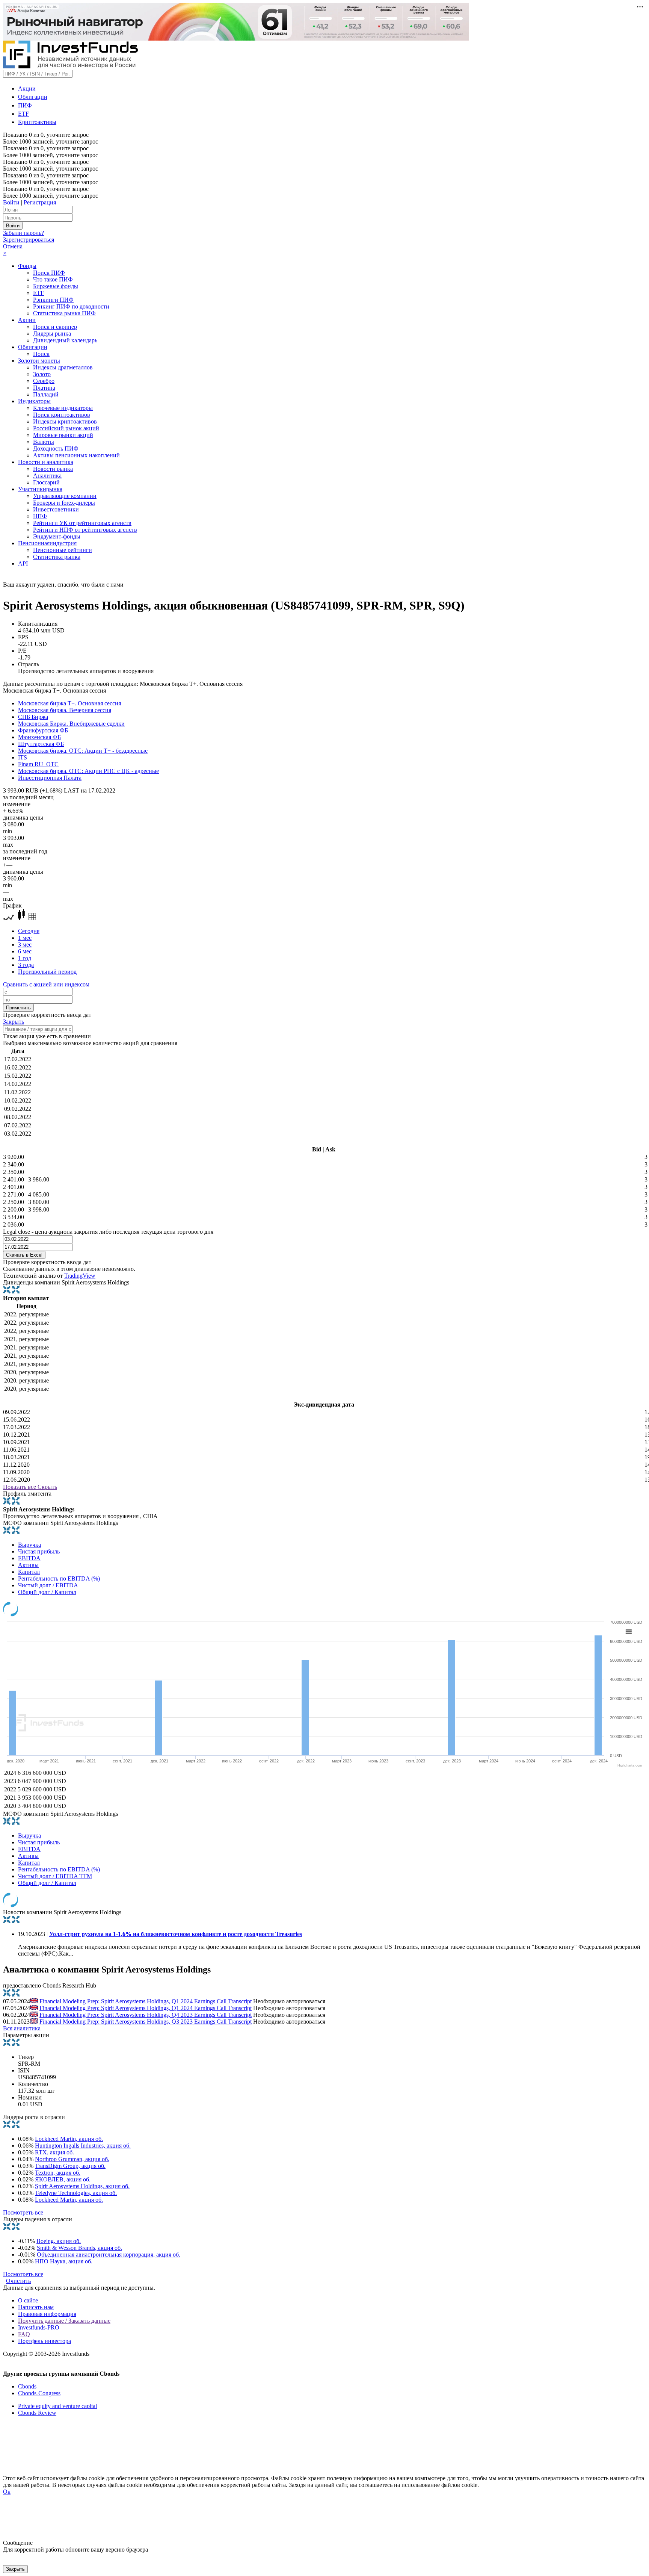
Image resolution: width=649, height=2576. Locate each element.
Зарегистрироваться (29, 240)
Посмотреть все (23, 2212)
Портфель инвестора (45, 2341)
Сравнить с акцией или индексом (46, 984)
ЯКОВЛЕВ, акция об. (63, 2179)
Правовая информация (47, 2314)
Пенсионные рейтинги (63, 550)
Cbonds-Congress (39, 2393)
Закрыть (14, 1022)
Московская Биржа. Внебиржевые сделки (71, 724)
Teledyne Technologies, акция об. (76, 2193)
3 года (26, 965)
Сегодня (29, 931)
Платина (44, 388)
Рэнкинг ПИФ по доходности (71, 306)
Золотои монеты (39, 361)
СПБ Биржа (33, 717)
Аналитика (47, 476)
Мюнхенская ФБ (39, 737)
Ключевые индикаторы (63, 408)
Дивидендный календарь (65, 340)
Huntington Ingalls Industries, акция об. (83, 2146)
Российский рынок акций (66, 428)
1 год (25, 958)
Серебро (44, 381)
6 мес (25, 951)
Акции (27, 88)
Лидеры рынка (52, 334)
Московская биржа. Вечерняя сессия (65, 710)
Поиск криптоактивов (62, 415)
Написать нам (36, 2307)
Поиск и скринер (55, 327)
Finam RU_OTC (38, 764)
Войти (11, 202)
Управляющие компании (65, 496)
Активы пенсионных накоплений (76, 455)
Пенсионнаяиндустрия (47, 543)
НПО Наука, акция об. (64, 2261)
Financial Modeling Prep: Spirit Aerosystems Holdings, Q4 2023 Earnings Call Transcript (146, 2015)
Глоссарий (46, 482)
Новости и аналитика (46, 462)
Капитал (29, 1572)
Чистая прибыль (39, 1551)
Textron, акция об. (58, 2173)
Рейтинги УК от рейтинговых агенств (82, 523)
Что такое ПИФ (53, 279)
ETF (23, 114)
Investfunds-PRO (39, 2327)
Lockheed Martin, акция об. (69, 2139)
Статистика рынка (57, 557)
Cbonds (27, 2386)
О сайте (28, 2300)
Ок (7, 2492)
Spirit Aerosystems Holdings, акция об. (82, 2186)
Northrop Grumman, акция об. (72, 2159)
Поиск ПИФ (49, 273)
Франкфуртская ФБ (43, 730)
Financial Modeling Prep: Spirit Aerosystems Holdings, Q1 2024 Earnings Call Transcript (146, 2001)
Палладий (46, 394)
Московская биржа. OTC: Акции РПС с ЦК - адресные (88, 771)
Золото (42, 374)
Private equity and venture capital (57, 2406)
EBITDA (29, 1558)
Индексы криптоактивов (65, 421)
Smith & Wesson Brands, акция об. (79, 2248)
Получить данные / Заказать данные (64, 2321)
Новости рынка (53, 469)
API (23, 563)
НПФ (40, 516)
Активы (28, 1565)
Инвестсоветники (56, 509)
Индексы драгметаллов (63, 367)
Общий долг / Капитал (47, 1592)
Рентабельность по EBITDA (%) (59, 1578)
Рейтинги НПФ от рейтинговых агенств (85, 530)
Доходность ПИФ (56, 448)
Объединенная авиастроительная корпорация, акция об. (109, 2255)
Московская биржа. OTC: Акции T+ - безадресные (83, 751)
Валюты (44, 442)
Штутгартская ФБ (41, 744)
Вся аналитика (22, 2028)
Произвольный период (47, 972)
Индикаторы (34, 401)
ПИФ (25, 105)
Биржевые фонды (56, 286)
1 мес (25, 938)
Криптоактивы (37, 122)
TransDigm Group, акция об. (70, 2166)
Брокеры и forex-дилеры (64, 503)
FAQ (24, 2334)
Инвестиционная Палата (50, 778)
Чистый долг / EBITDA (48, 1585)
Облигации (33, 97)
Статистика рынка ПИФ (64, 313)
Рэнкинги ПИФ (53, 300)
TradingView (80, 1276)
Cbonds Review (37, 2413)
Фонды (27, 266)
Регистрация (40, 202)
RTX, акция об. (54, 2152)
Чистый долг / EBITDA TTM (55, 1876)
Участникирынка (40, 489)
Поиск (41, 354)
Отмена (13, 246)
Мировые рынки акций (63, 435)
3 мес (25, 945)
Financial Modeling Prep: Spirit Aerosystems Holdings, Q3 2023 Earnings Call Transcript (146, 2022)
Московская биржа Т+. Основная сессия (69, 703)
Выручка (29, 1545)
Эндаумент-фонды (57, 536)
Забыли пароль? (23, 233)
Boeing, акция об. (59, 2241)
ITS (23, 757)
